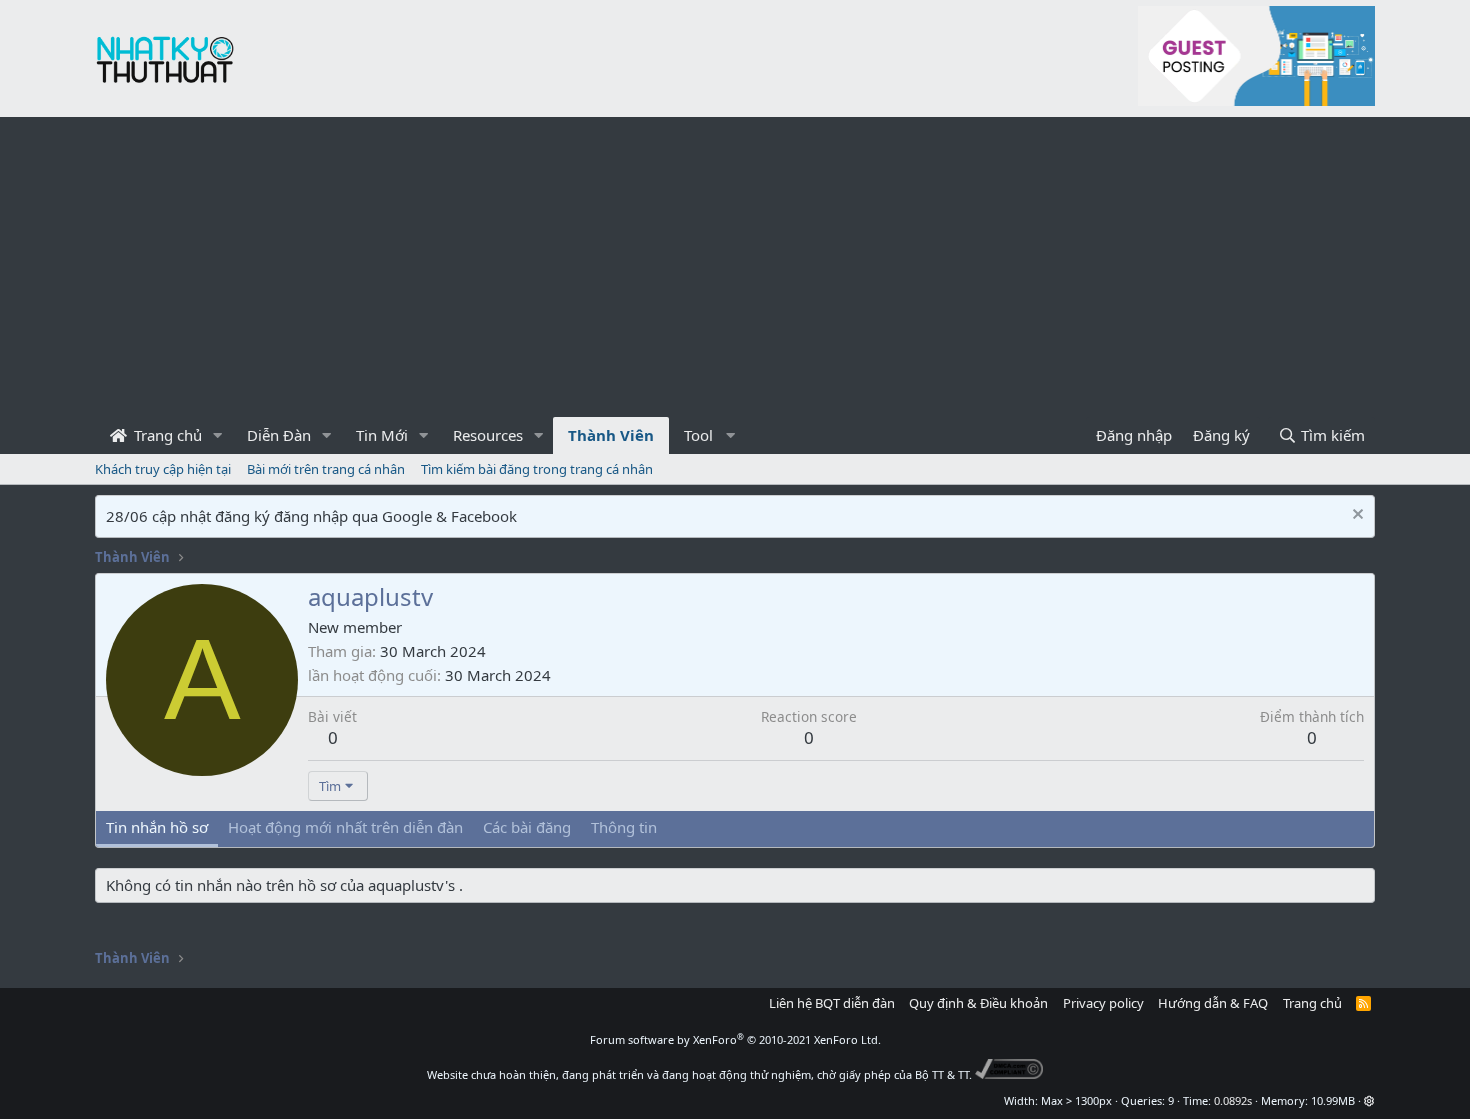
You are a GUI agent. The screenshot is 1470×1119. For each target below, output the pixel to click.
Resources (488, 435)
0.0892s (1233, 1100)
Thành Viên (611, 435)
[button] (218, 435)
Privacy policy (1103, 1003)
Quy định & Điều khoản (978, 1003)
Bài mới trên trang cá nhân (326, 469)
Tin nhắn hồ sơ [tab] (157, 827)
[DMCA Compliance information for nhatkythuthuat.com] (1009, 1074)
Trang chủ (166, 435)
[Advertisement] (735, 267)
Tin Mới (382, 435)
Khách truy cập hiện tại (163, 469)
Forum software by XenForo (735, 1039)
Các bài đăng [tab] (527, 827)
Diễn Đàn (279, 435)
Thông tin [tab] (624, 827)
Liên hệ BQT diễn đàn (832, 1003)
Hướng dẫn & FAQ (1213, 1003)
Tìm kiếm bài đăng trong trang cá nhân (537, 469)
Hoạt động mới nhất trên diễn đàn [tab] (345, 827)
